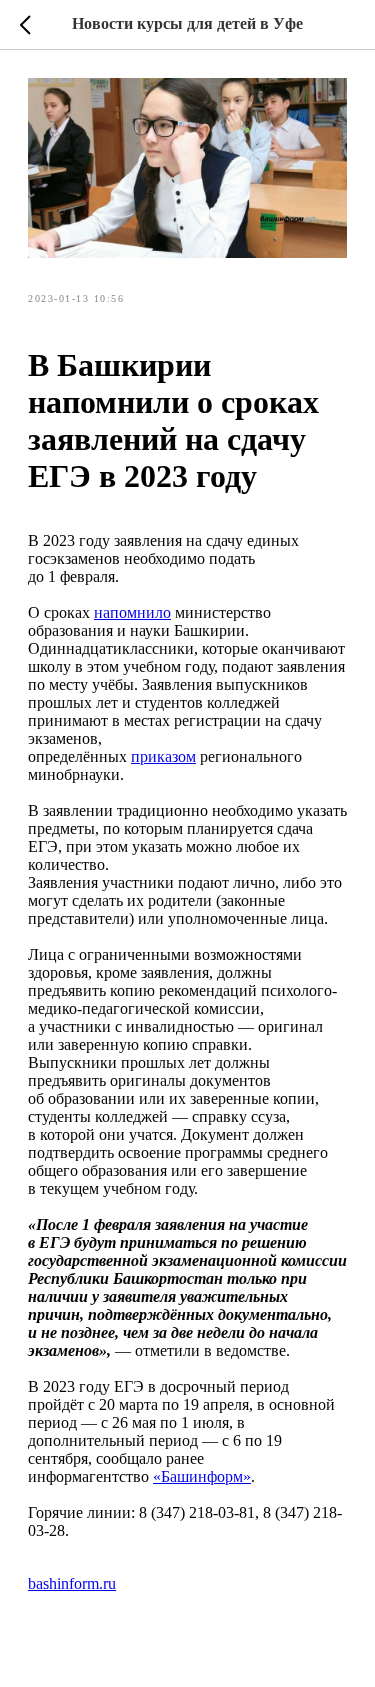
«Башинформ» (202, 1476)
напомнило (132, 612)
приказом (163, 756)
